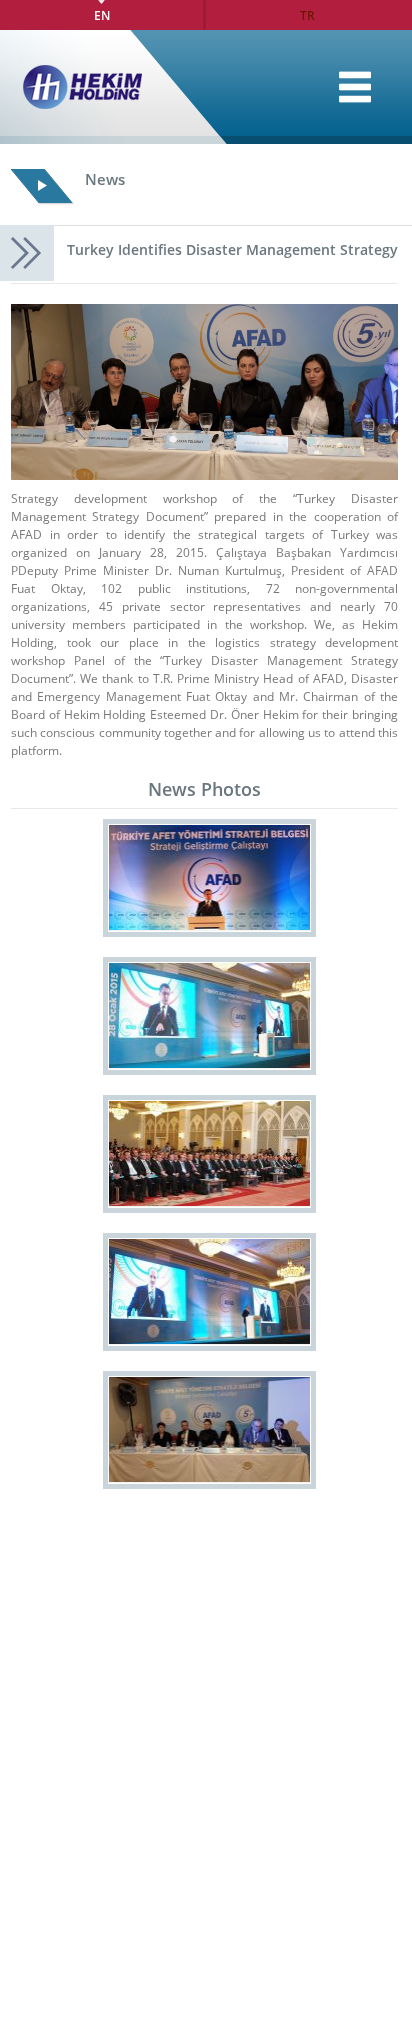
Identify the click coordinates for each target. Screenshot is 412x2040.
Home (355, 87)
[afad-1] (209, 878)
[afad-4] (209, 1292)
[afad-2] (209, 1016)
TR (307, 15)
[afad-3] (209, 1154)
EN (102, 15)
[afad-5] (209, 1430)
